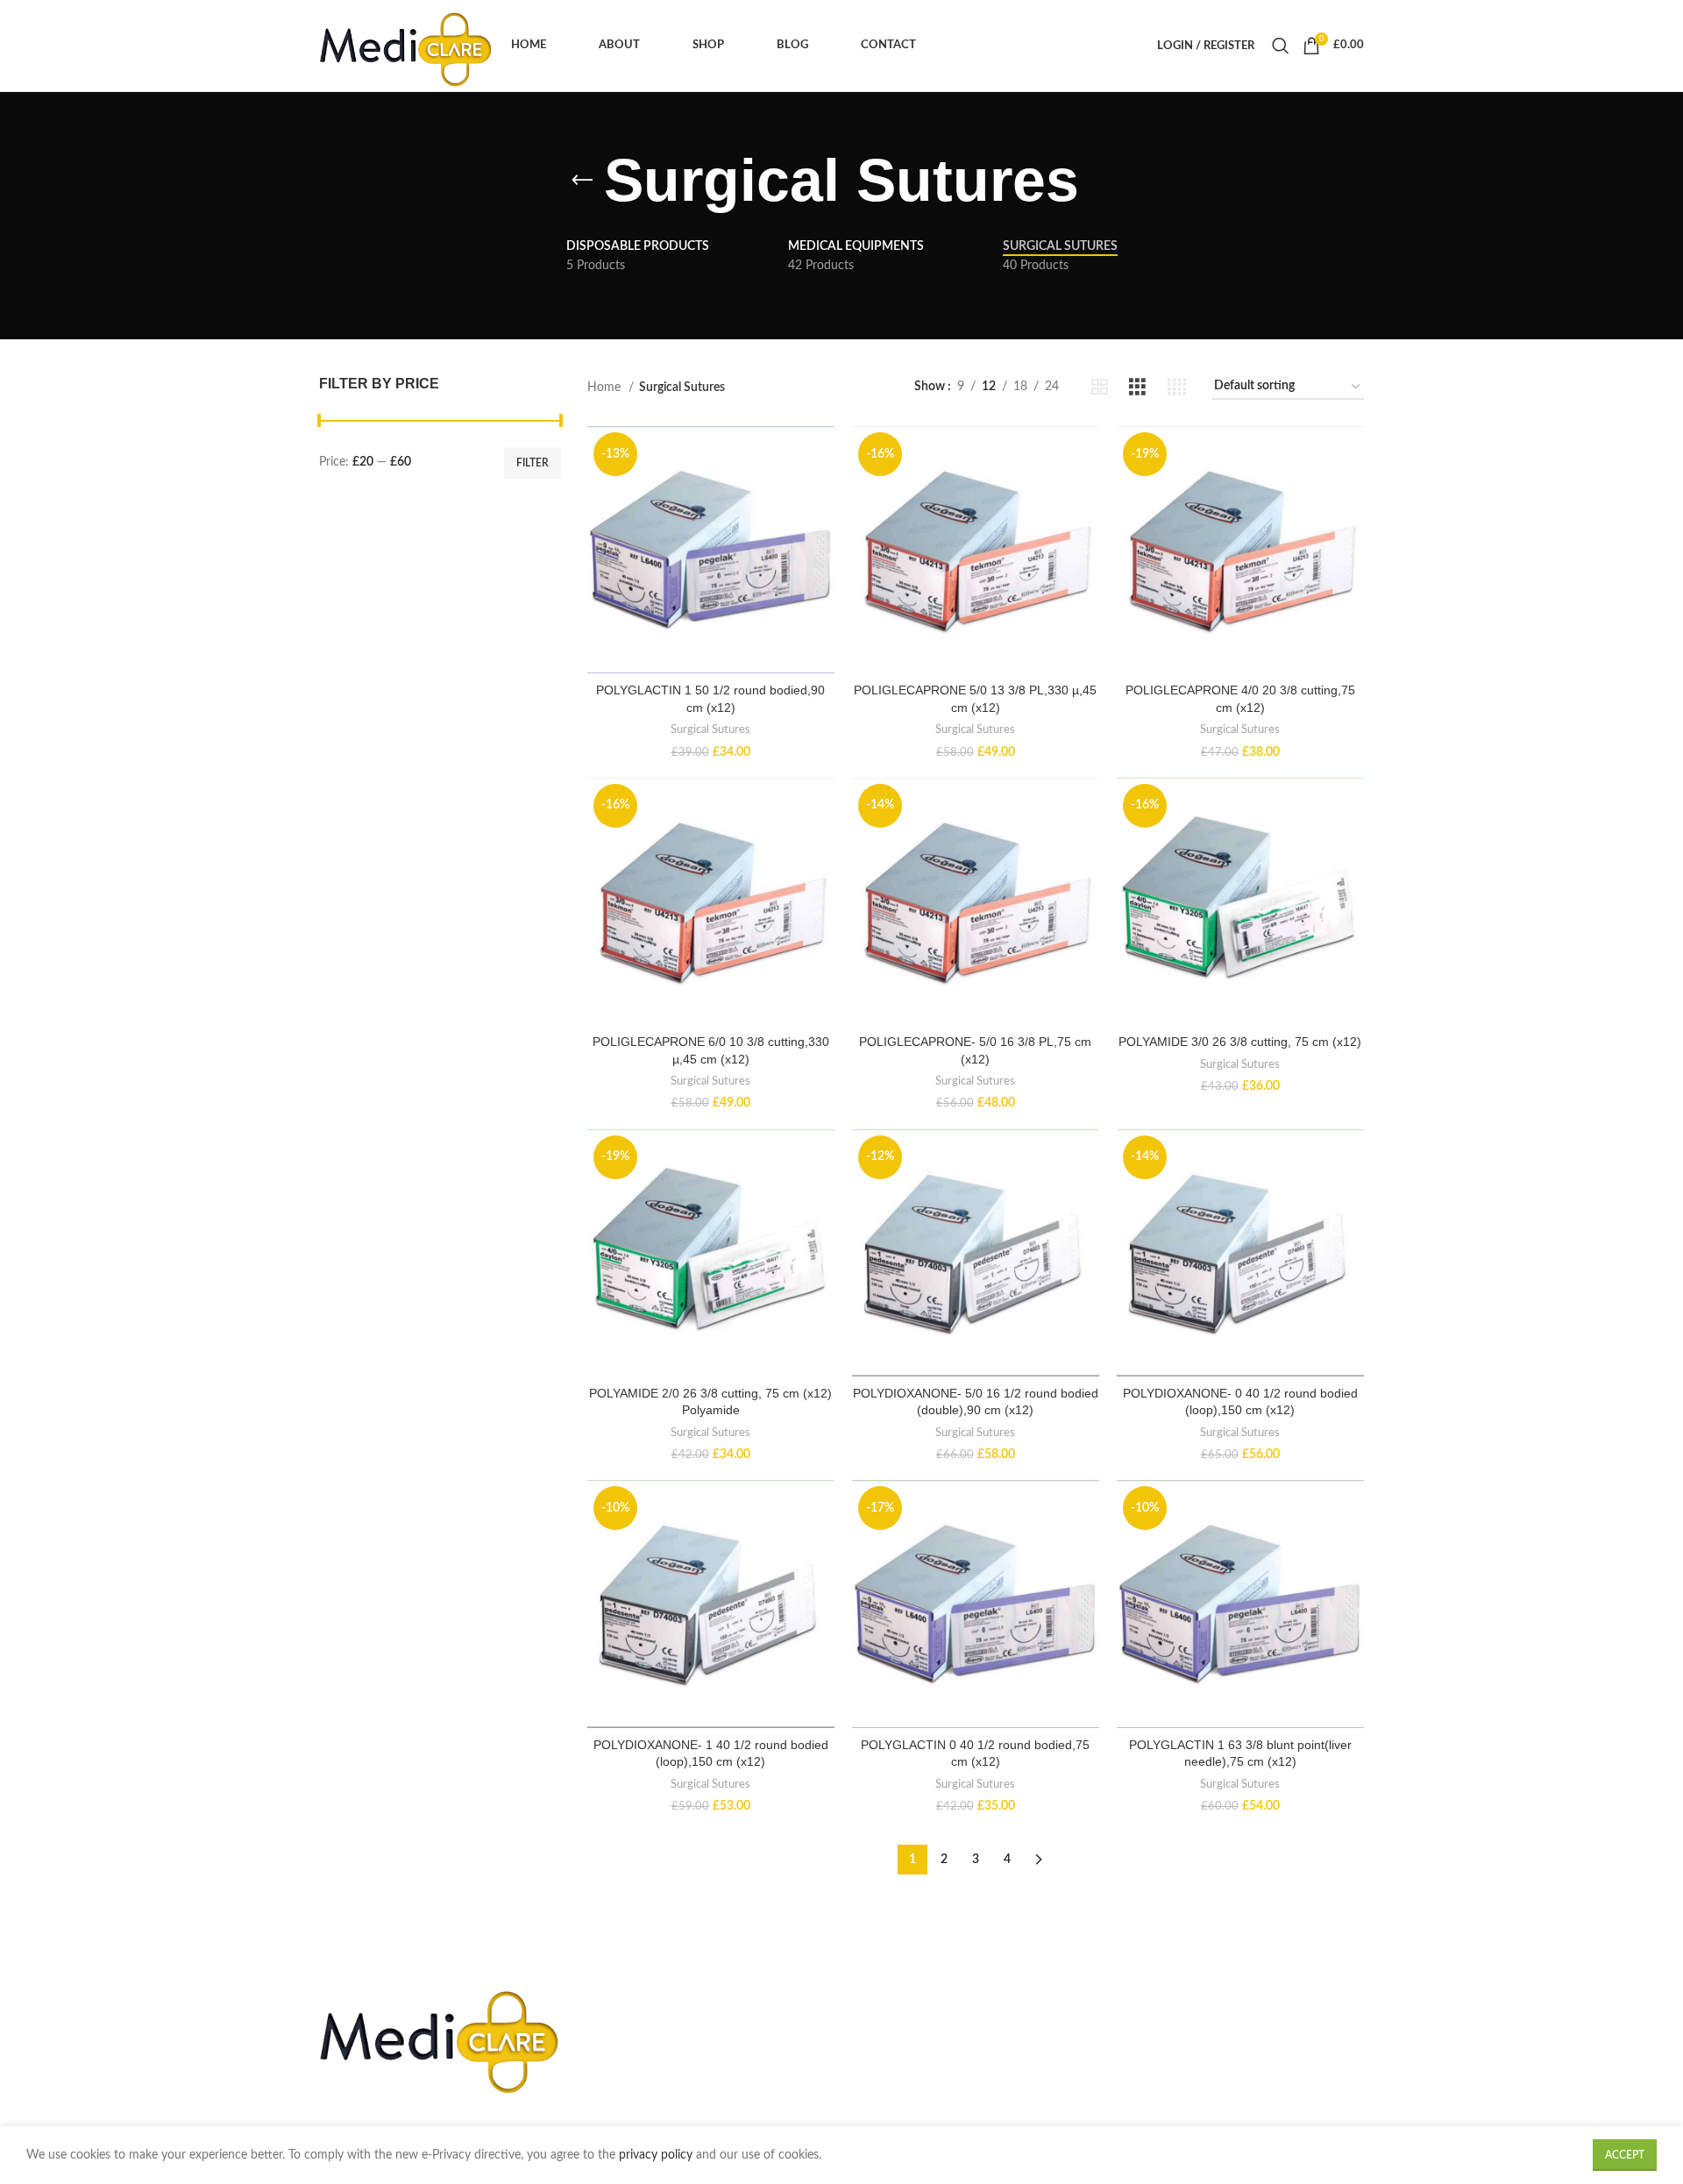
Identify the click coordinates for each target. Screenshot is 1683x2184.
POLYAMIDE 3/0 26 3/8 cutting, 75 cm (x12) (1240, 1042)
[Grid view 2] (1100, 387)
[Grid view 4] (1177, 387)
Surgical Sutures (710, 729)
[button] (710, 566)
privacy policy (657, 2155)
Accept (1625, 2155)
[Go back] (582, 181)
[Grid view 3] (1137, 387)
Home (606, 388)
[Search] (1278, 46)
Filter (533, 463)
